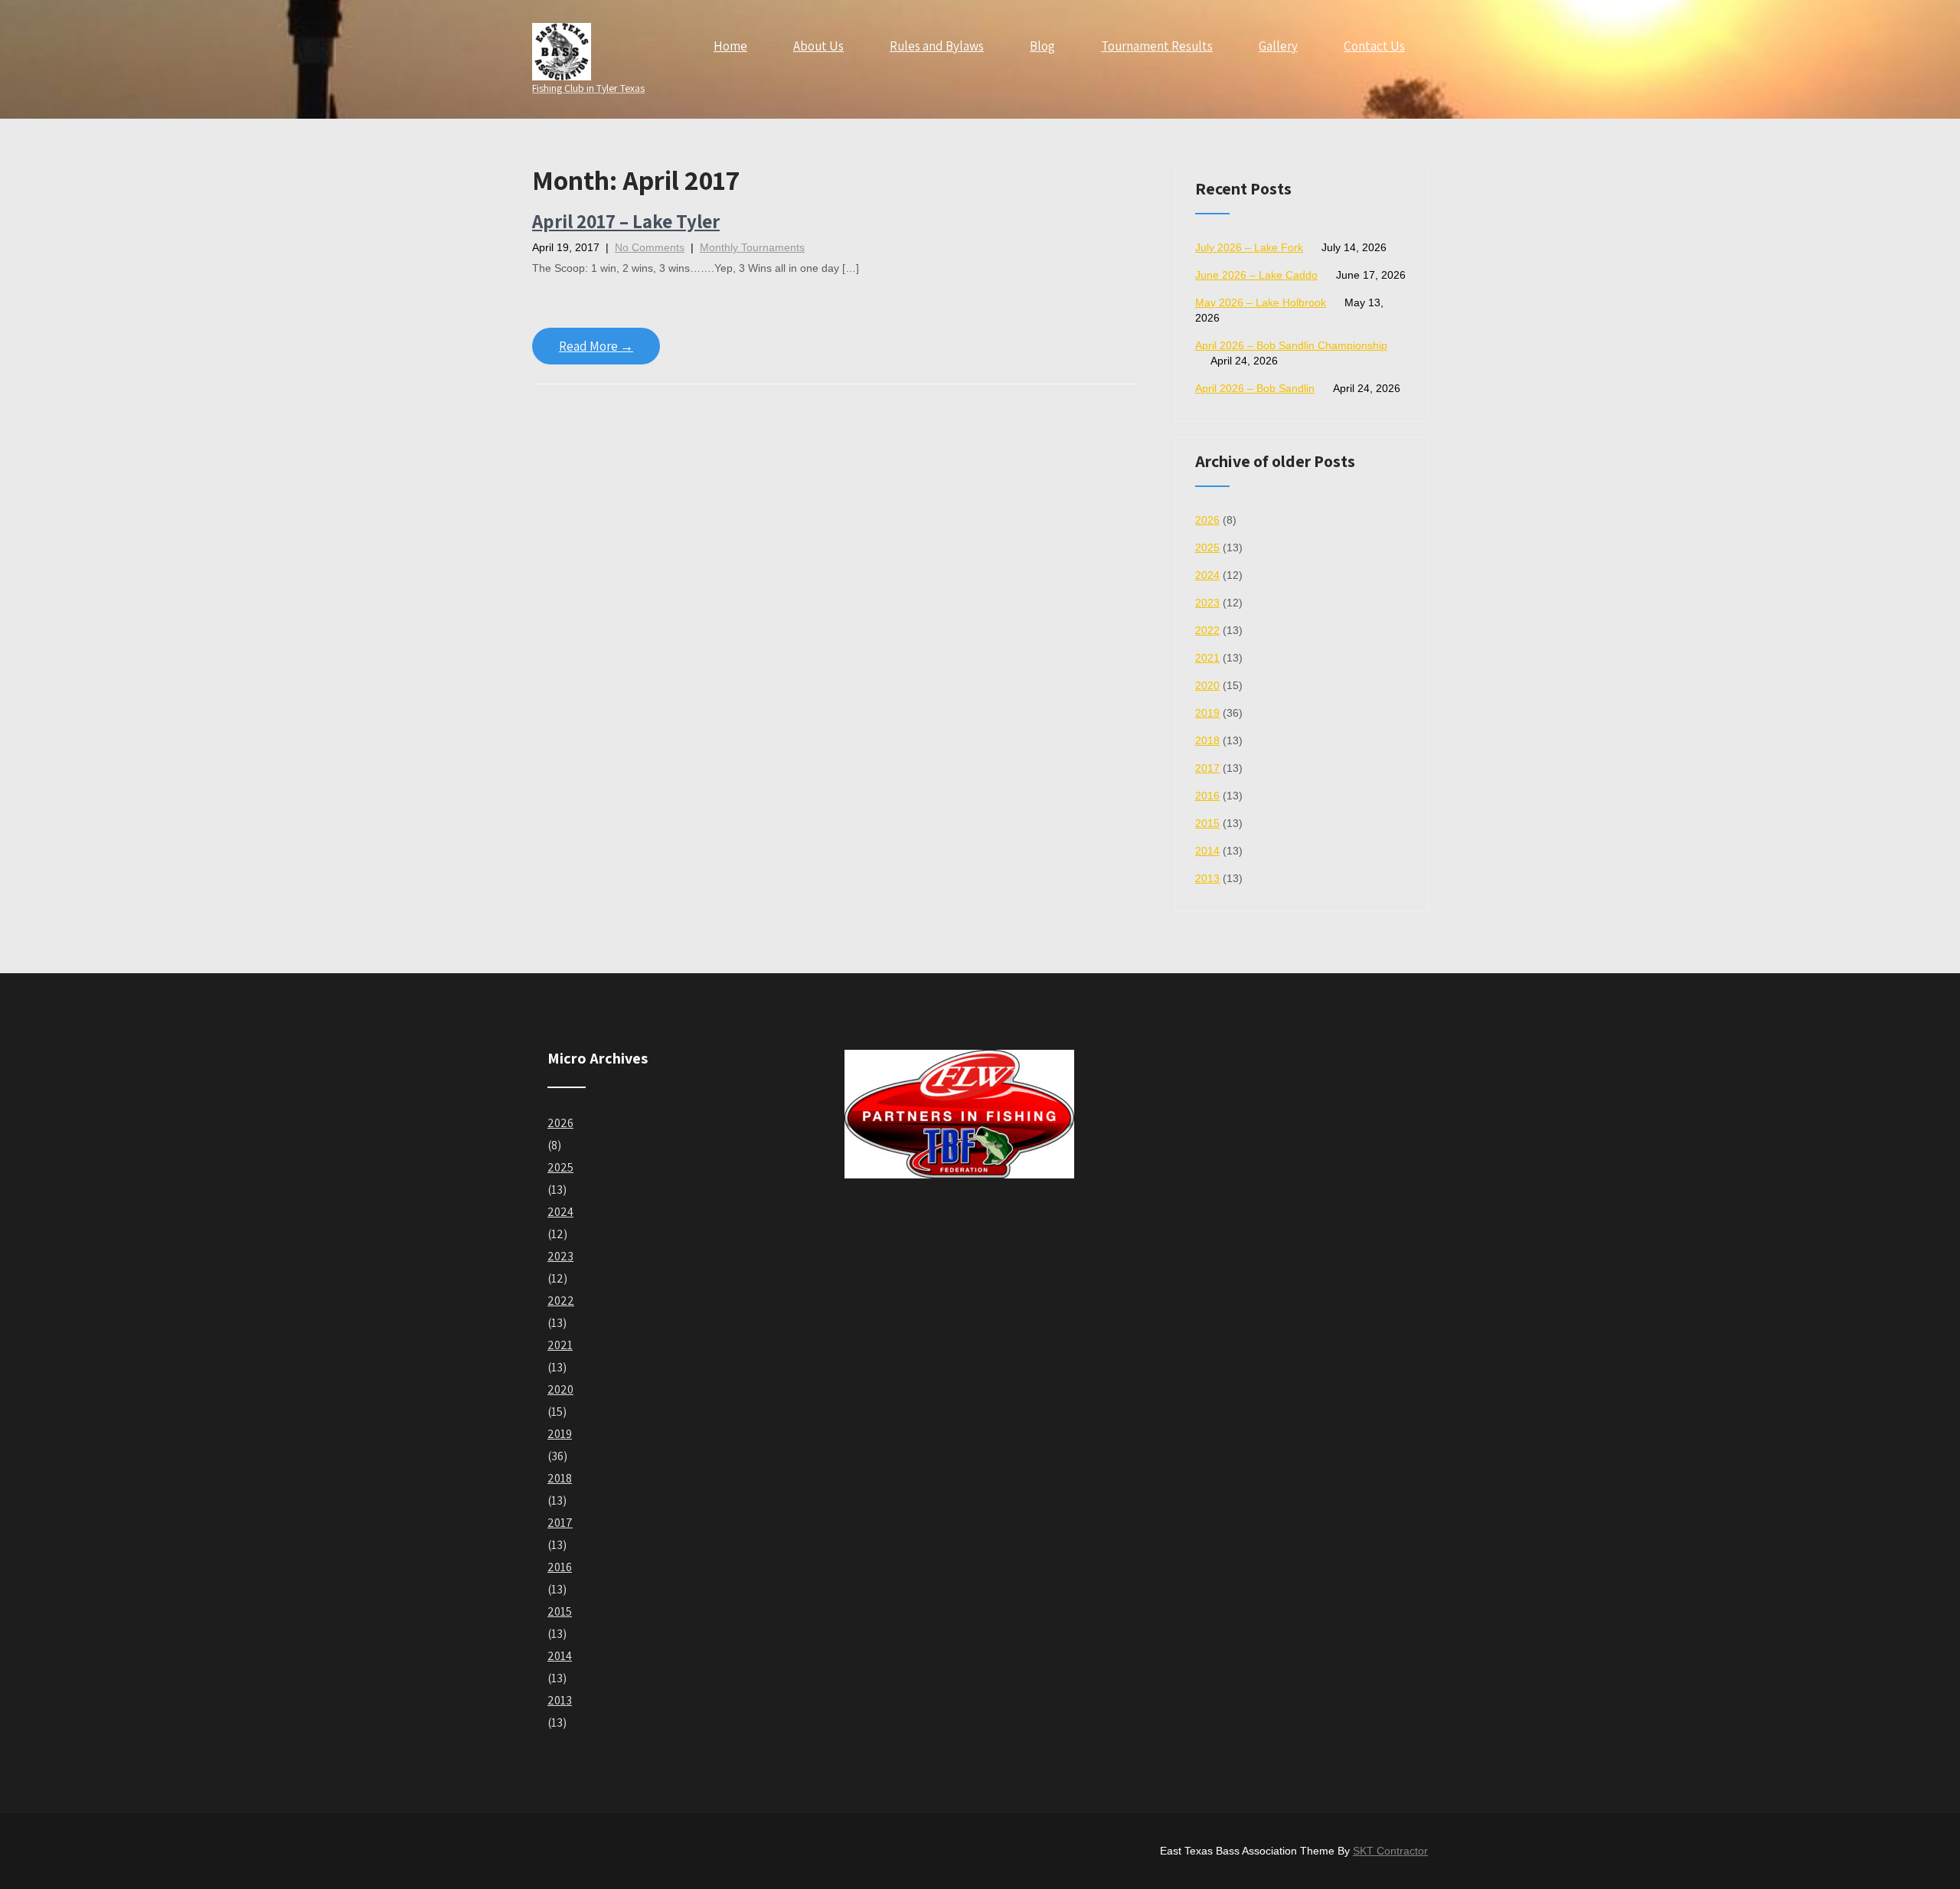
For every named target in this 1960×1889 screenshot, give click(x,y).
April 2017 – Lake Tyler (626, 221)
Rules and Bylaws (937, 46)
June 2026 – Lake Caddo (1256, 275)
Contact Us (1374, 46)
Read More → (596, 346)
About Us (818, 46)
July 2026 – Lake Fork (1249, 247)
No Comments (650, 247)
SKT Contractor (1390, 1851)
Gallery (1278, 46)
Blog (1042, 46)
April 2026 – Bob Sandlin (1255, 388)
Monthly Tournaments (752, 247)
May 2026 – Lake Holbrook (1261, 302)
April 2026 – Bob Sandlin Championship (1291, 345)
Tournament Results (1157, 46)
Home (730, 46)
